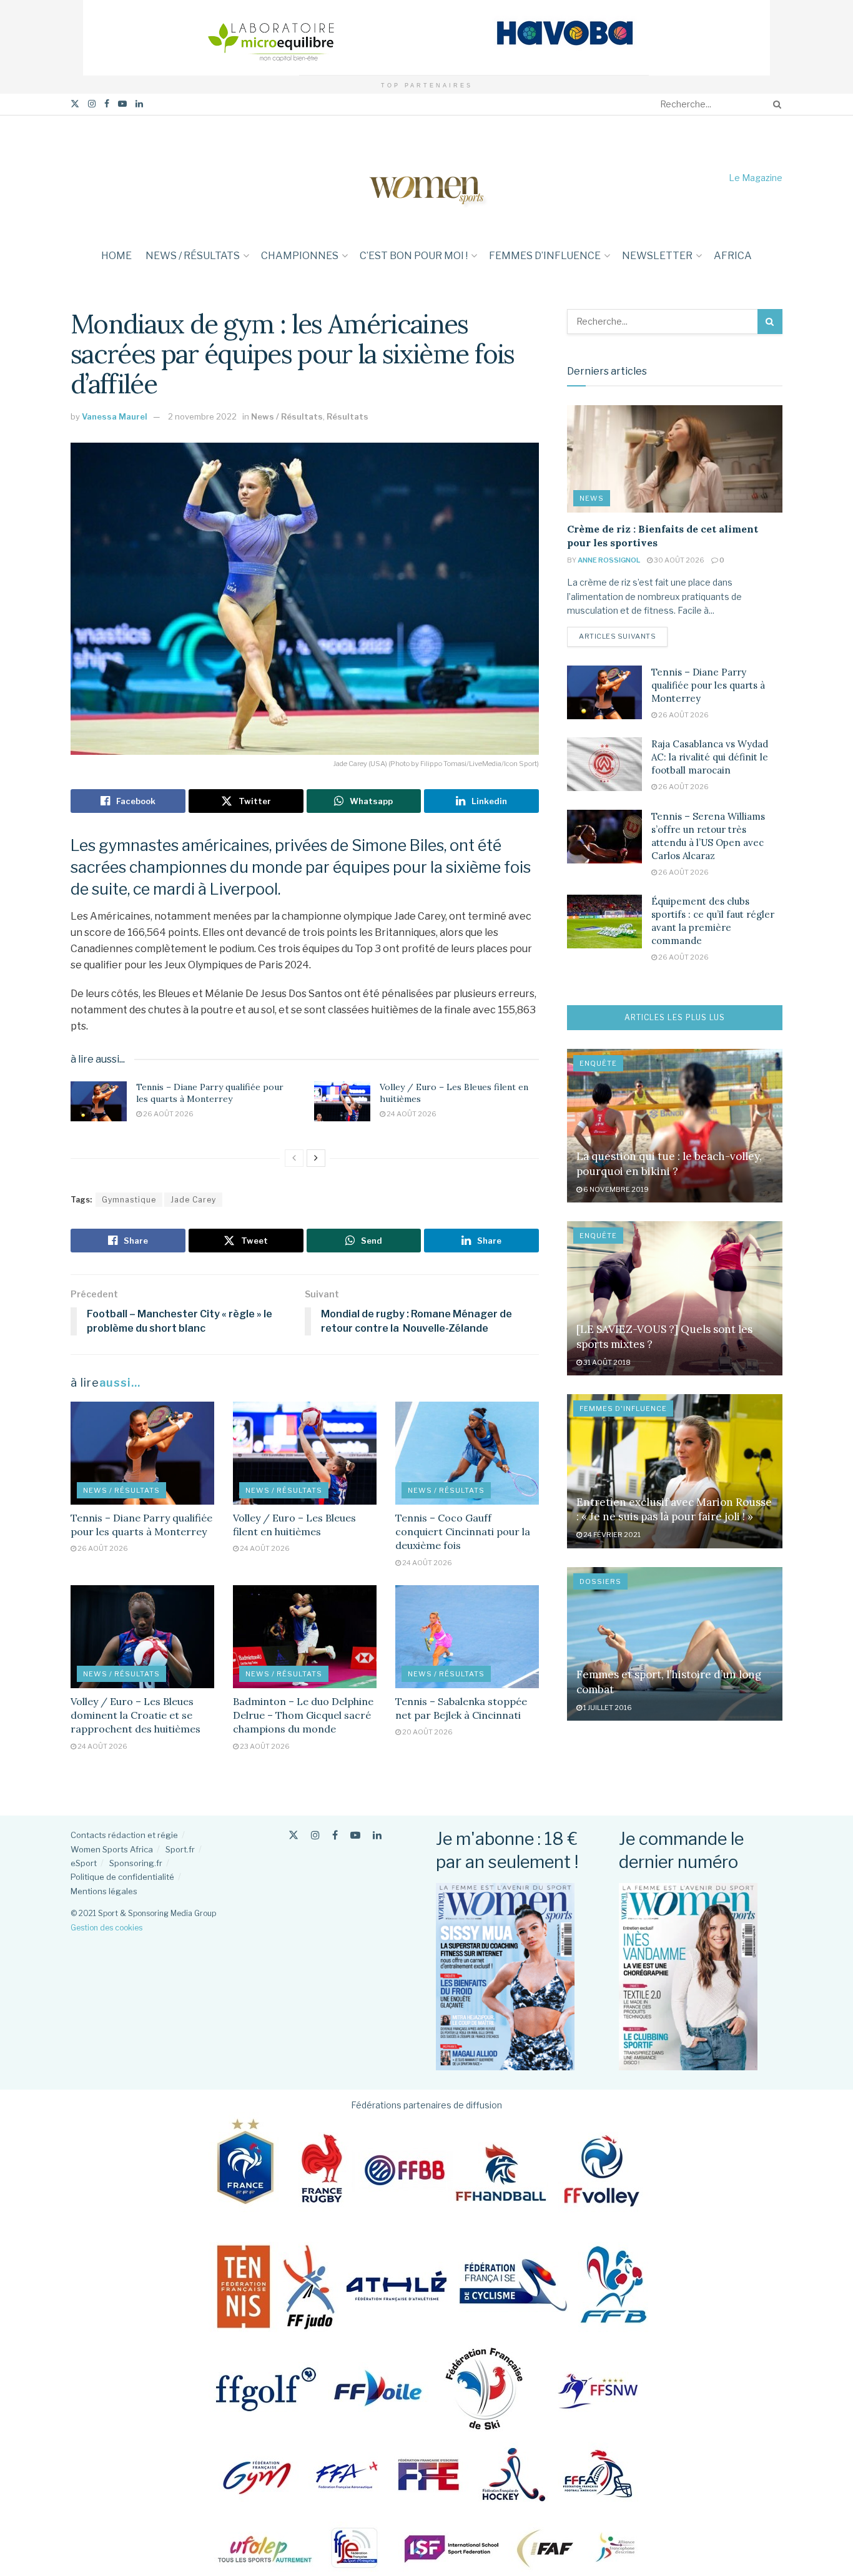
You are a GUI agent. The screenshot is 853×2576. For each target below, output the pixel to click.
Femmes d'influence (623, 1408)
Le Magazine (756, 178)
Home (116, 256)
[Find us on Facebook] (107, 104)
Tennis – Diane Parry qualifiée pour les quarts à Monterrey (210, 1093)
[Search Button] (775, 104)
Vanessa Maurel (115, 416)
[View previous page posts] (294, 1158)
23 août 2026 (264, 1746)
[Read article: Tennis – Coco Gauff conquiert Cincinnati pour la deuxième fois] (467, 1453)
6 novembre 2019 (615, 1189)
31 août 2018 (606, 1362)
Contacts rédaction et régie (124, 1835)
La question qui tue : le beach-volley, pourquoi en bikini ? (669, 1164)
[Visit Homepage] (426, 178)
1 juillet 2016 (607, 1708)
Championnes (300, 256)
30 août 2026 (678, 560)
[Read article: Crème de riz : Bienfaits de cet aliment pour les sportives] (675, 459)
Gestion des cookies (106, 1928)
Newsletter (657, 256)
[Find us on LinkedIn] (139, 104)
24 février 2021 (611, 1535)
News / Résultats (193, 256)
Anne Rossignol (609, 560)
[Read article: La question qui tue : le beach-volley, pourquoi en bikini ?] (675, 1126)
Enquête (598, 1063)
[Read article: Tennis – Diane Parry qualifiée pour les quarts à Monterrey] (99, 1101)
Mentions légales (104, 1891)
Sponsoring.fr (136, 1863)
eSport (84, 1863)
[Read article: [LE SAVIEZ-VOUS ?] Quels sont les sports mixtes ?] (675, 1298)
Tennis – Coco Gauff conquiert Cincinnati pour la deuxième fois (463, 1532)
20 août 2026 (427, 1732)
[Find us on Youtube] (122, 104)
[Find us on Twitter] (75, 104)
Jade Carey (193, 1200)
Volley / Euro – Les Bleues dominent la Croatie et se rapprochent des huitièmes (136, 1715)
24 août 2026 (411, 1114)
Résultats (348, 416)
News (592, 498)
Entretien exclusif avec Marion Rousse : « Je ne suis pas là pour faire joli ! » (674, 1510)
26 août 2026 (168, 1114)
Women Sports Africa (112, 1849)
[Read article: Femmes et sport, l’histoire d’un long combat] (675, 1644)
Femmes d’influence (545, 256)
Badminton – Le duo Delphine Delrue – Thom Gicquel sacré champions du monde (303, 1715)
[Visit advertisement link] (426, 38)
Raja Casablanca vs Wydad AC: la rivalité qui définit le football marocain (710, 757)
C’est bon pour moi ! (414, 256)
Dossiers (600, 1581)
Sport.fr (180, 1849)
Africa (733, 256)
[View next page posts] (316, 1158)
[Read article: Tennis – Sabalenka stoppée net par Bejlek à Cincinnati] (467, 1636)
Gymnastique (129, 1200)
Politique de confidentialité (122, 1877)
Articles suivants (623, 636)
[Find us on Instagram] (92, 104)
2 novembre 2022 (202, 416)
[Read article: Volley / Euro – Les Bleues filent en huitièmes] (342, 1101)
